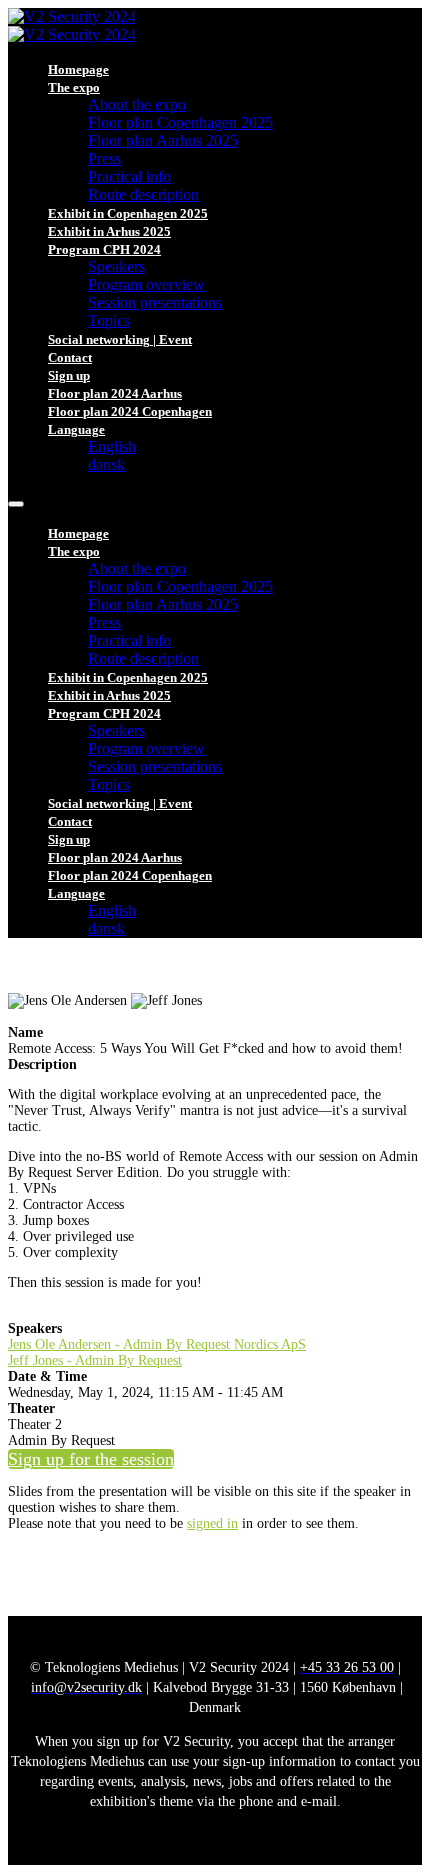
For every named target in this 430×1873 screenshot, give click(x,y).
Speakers (116, 266)
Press (104, 158)
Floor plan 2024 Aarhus (115, 393)
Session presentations (155, 302)
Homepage (78, 69)
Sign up (69, 375)
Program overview (146, 284)
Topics (109, 320)
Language (76, 429)
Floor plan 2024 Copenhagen (130, 411)
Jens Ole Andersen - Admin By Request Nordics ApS (157, 1344)
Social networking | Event (120, 339)
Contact (70, 357)
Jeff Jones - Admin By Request (95, 1360)
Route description (143, 194)
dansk (106, 464)
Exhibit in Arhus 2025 (109, 231)
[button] (91, 1459)
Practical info (129, 176)
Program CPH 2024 (104, 249)
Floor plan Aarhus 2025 (163, 140)
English (112, 446)
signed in (212, 1523)
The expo (74, 87)
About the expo (137, 104)
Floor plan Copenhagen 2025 (180, 122)
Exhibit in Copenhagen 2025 (128, 213)
